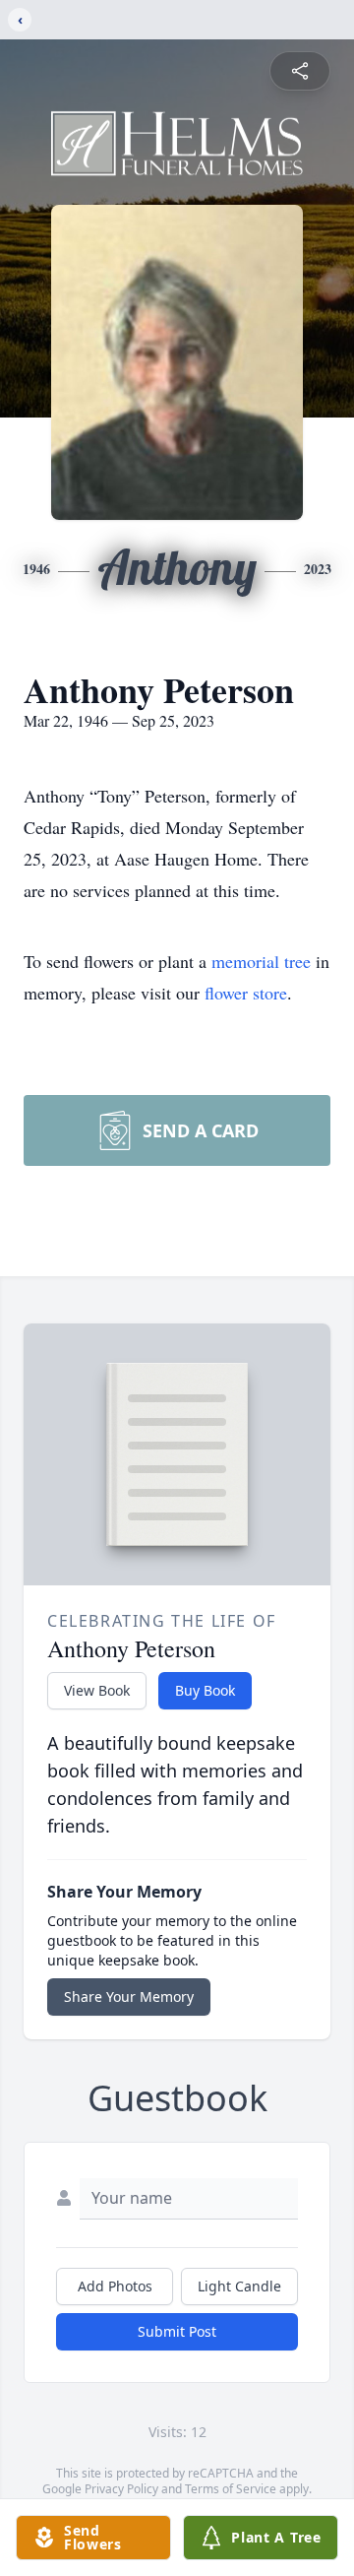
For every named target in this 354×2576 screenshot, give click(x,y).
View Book (97, 1690)
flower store (246, 993)
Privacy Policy (121, 2489)
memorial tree (261, 961)
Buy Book (205, 1690)
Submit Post (177, 2331)
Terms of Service (231, 2489)
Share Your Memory (129, 1996)
